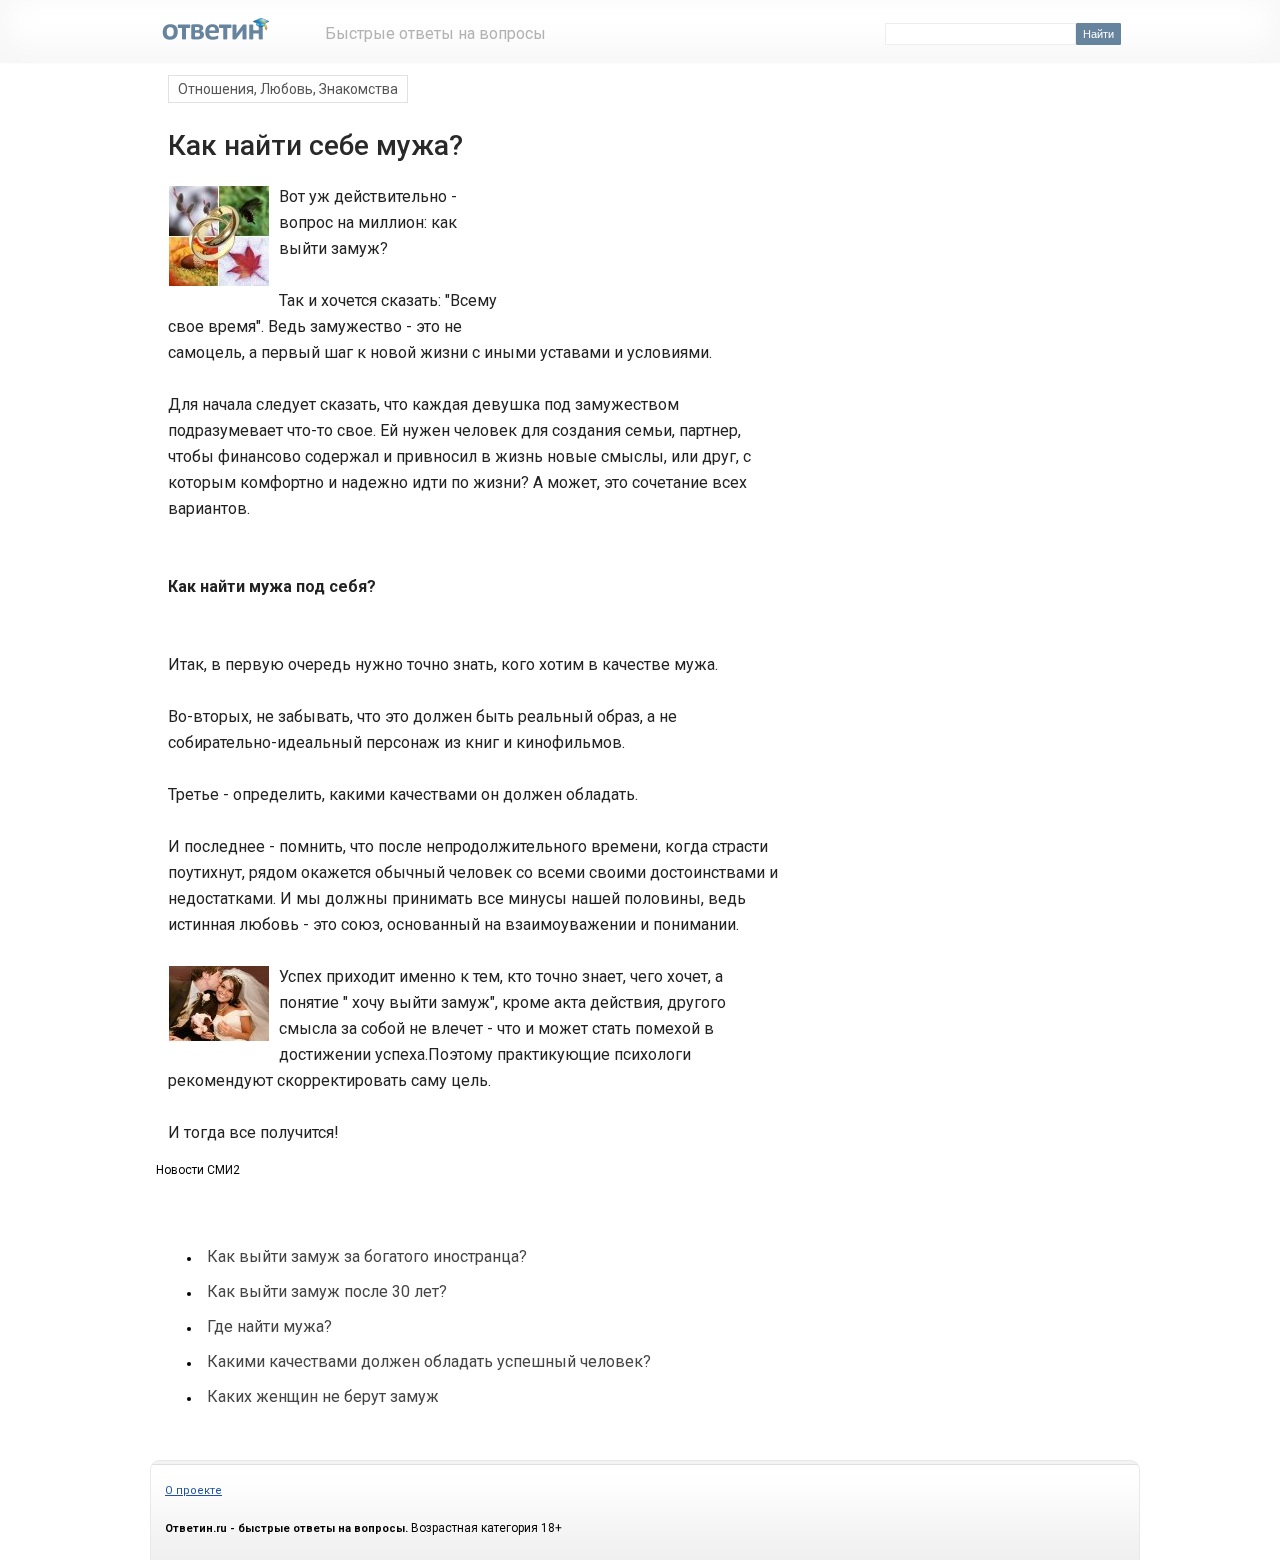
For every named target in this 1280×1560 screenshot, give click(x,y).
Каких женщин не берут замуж (323, 1396)
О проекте (193, 1490)
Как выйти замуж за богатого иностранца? (367, 1256)
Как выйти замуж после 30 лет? (327, 1291)
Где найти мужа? (269, 1326)
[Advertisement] (638, 258)
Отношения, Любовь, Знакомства (288, 89)
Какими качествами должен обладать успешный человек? (429, 1361)
